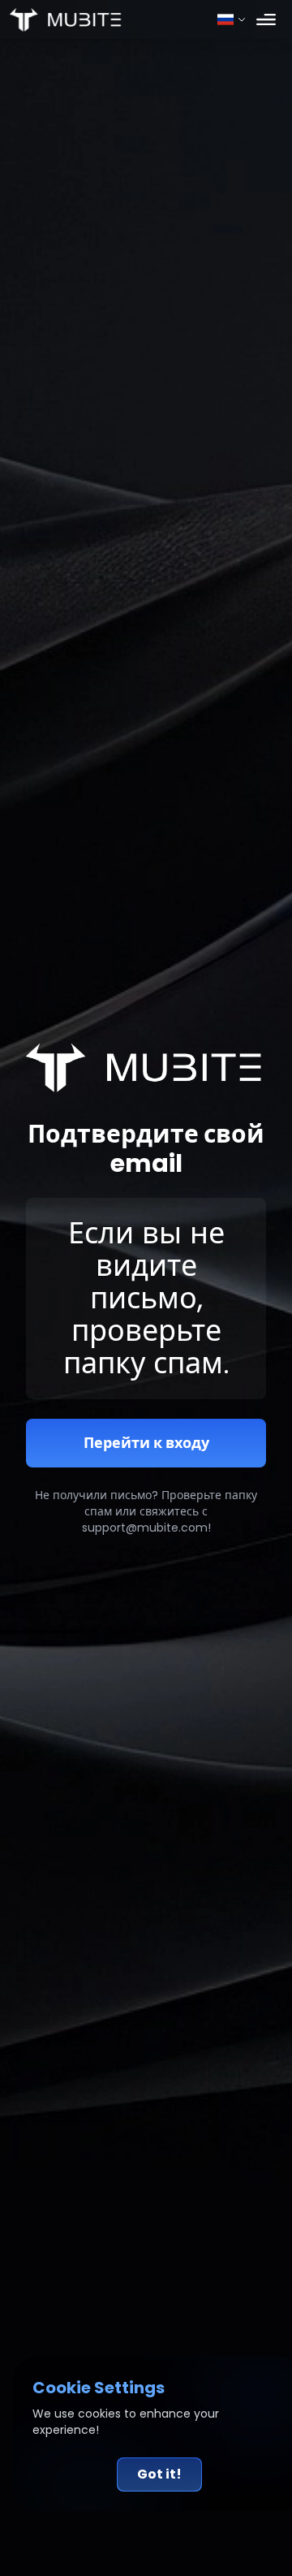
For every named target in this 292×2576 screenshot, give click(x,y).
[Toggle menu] (266, 19)
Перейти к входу (146, 1443)
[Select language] (232, 19)
